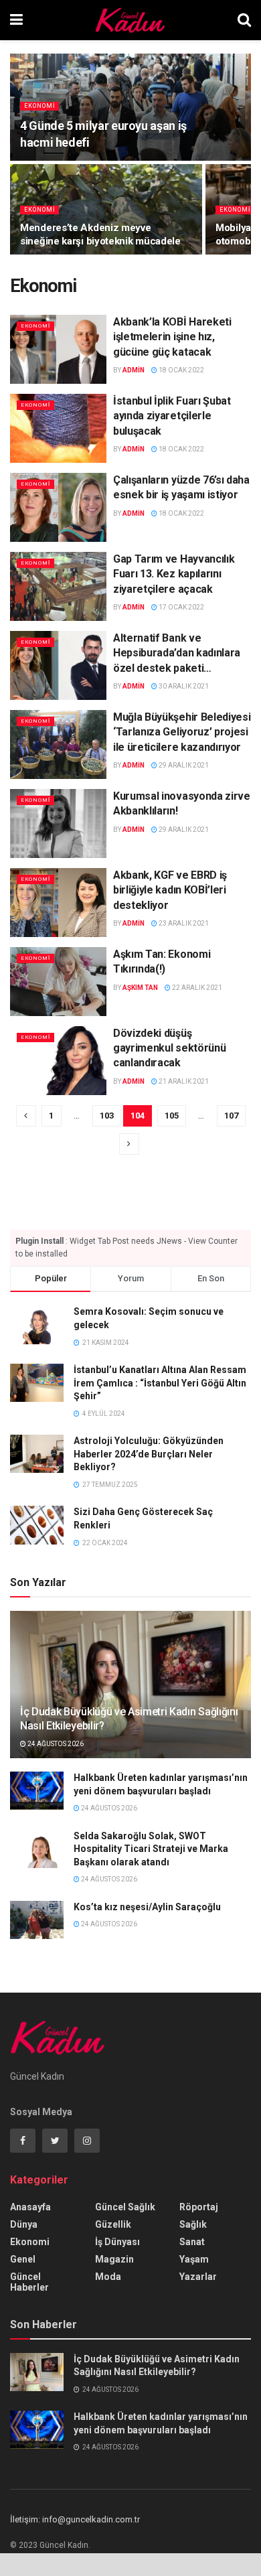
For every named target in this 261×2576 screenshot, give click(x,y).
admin (134, 370)
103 (107, 1116)
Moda (108, 2277)
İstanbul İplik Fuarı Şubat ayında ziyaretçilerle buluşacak (172, 416)
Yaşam (194, 2259)
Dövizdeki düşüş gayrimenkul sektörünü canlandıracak (169, 1048)
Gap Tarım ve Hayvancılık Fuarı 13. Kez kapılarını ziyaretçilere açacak (174, 574)
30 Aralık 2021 (183, 686)
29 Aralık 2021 (183, 765)
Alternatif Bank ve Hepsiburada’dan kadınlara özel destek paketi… (177, 653)
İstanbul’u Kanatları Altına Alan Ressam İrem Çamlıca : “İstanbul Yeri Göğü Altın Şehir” (160, 1383)
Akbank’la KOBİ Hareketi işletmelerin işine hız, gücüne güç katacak (172, 337)
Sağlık (193, 2224)
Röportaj (199, 2207)
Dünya (24, 2224)
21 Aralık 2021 (183, 1081)
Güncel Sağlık (125, 2207)
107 (231, 1116)
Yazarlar (198, 2277)
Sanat (192, 2242)
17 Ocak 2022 (181, 607)
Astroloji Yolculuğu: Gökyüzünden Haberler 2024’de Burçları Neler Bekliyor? (149, 1454)
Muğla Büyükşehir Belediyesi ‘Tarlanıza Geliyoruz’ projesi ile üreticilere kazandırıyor (182, 732)
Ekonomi (39, 106)
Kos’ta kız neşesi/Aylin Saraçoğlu (147, 1907)
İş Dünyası (117, 2242)
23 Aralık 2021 (183, 923)
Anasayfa (30, 2207)
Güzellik (113, 2224)
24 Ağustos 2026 (55, 1744)
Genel (23, 2259)
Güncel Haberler (29, 2282)
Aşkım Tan (140, 988)
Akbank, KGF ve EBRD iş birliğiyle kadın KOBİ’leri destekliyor (170, 890)
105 (172, 1116)
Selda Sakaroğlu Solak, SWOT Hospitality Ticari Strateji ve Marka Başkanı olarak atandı (151, 1849)
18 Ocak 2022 (181, 370)
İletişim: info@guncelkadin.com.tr (75, 2519)
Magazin (114, 2259)
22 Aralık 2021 (196, 988)
